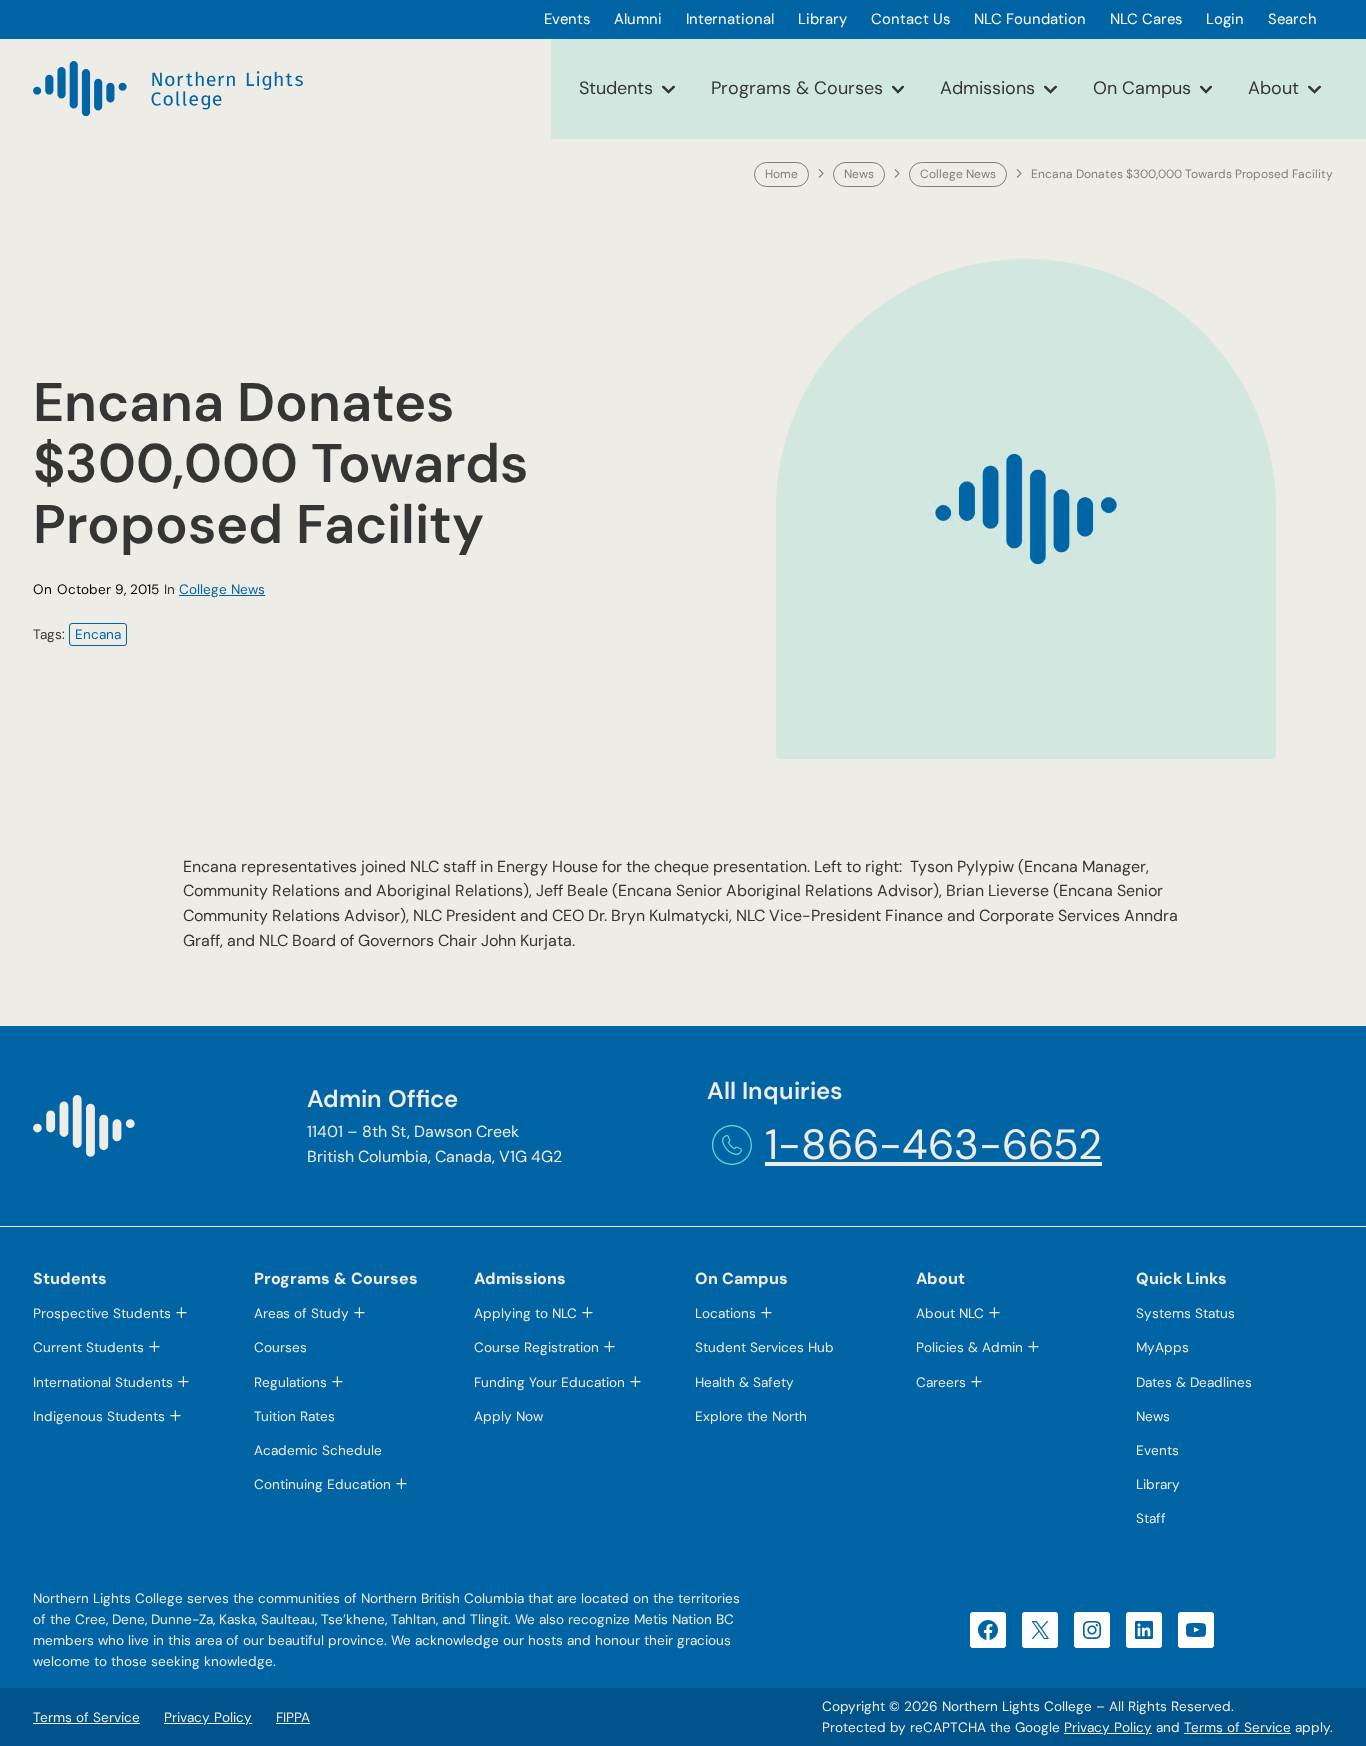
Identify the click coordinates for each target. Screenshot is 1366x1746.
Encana (98, 634)
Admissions (987, 88)
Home (781, 174)
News (859, 174)
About (1273, 88)
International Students (103, 1382)
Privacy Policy (1108, 1727)
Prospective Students (102, 1313)
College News (958, 174)
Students (616, 88)
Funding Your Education (549, 1382)
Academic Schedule (318, 1450)
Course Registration (536, 1347)
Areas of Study (301, 1313)
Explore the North (751, 1416)
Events (1157, 1450)
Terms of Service (1237, 1727)
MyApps (1162, 1347)
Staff (1151, 1518)
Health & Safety (744, 1382)
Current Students (88, 1347)
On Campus (1142, 88)
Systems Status (1185, 1313)
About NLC (950, 1313)
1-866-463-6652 (933, 1144)
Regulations (290, 1382)
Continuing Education (322, 1484)
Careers (941, 1382)
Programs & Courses (797, 88)
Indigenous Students (99, 1416)
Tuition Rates (294, 1416)
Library (1158, 1484)
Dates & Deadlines (1194, 1382)
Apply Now (508, 1416)
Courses (280, 1347)
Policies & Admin (969, 1347)
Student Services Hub (764, 1347)
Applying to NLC (525, 1313)
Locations (725, 1313)
